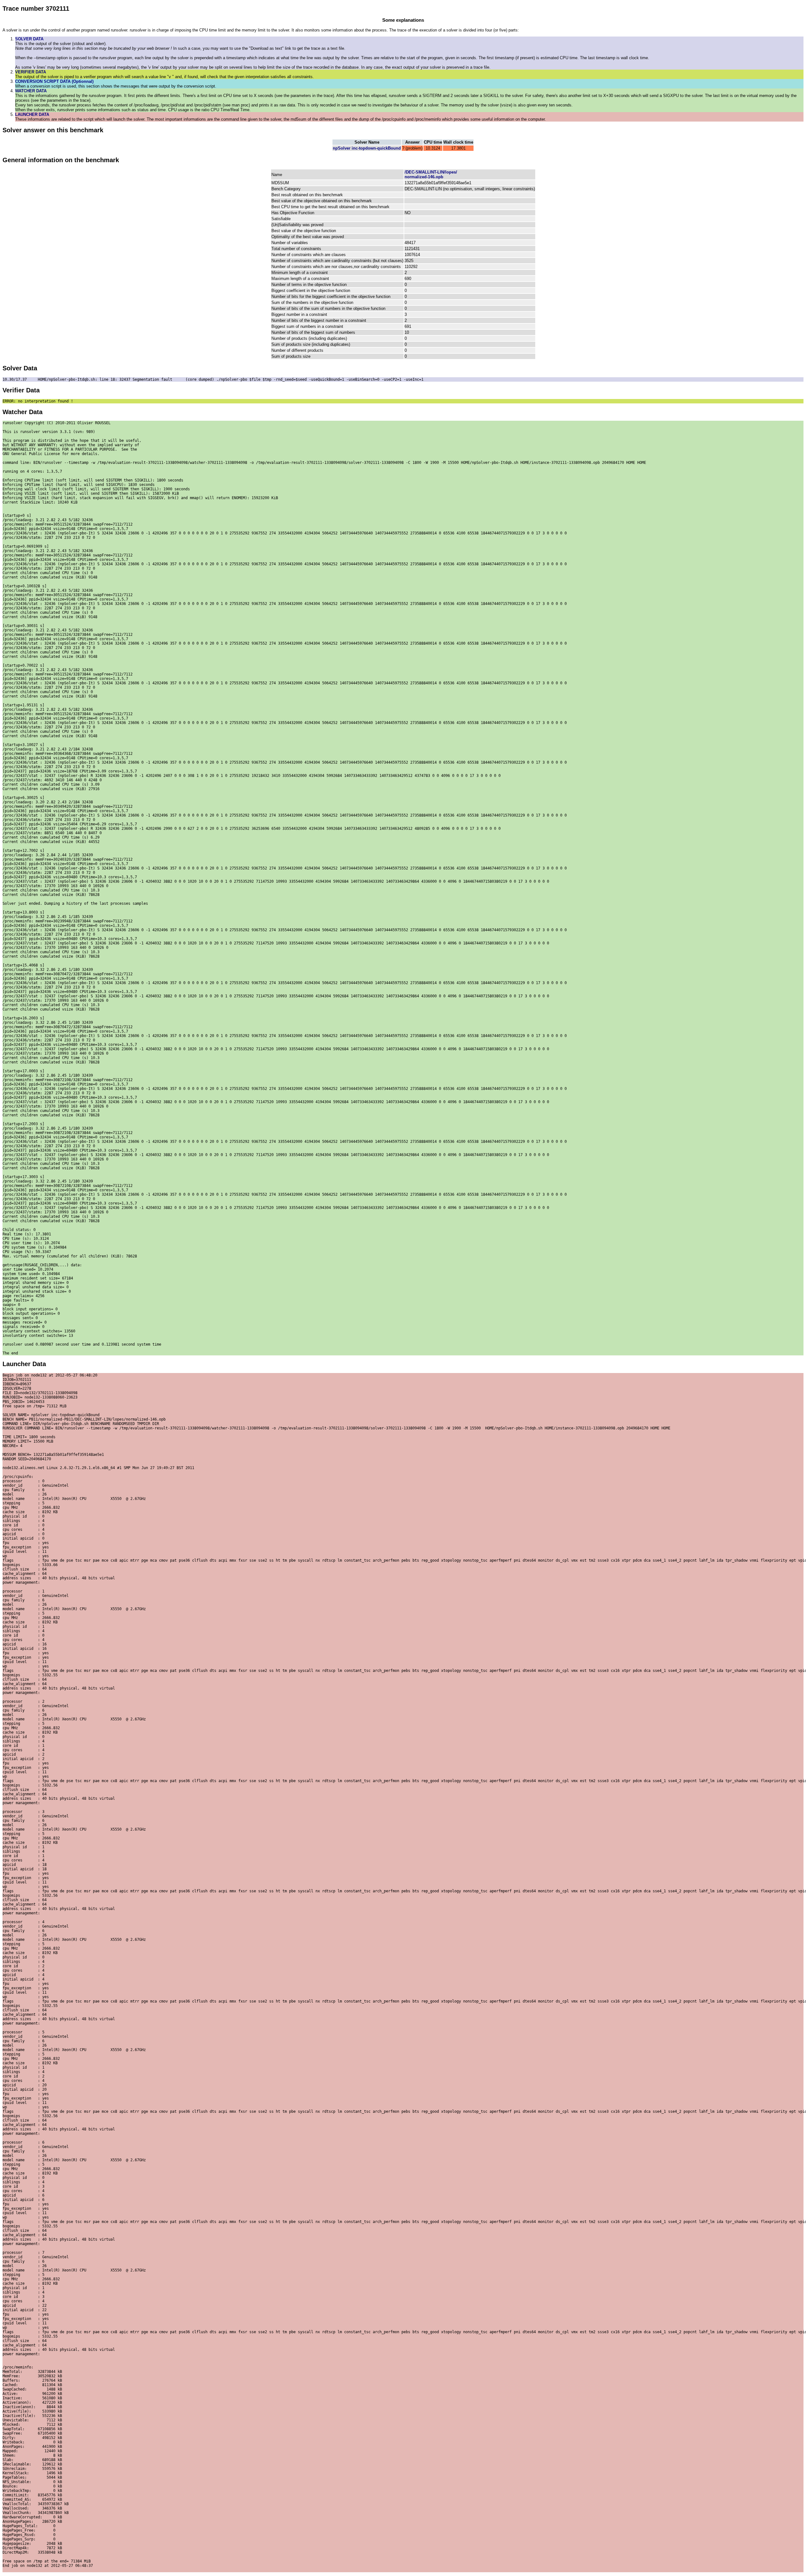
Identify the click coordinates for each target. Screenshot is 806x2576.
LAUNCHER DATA (32, 114)
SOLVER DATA (29, 39)
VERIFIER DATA (31, 72)
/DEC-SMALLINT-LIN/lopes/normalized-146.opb (431, 174)
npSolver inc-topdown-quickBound (367, 148)
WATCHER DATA (31, 91)
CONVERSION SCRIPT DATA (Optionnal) (54, 81)
